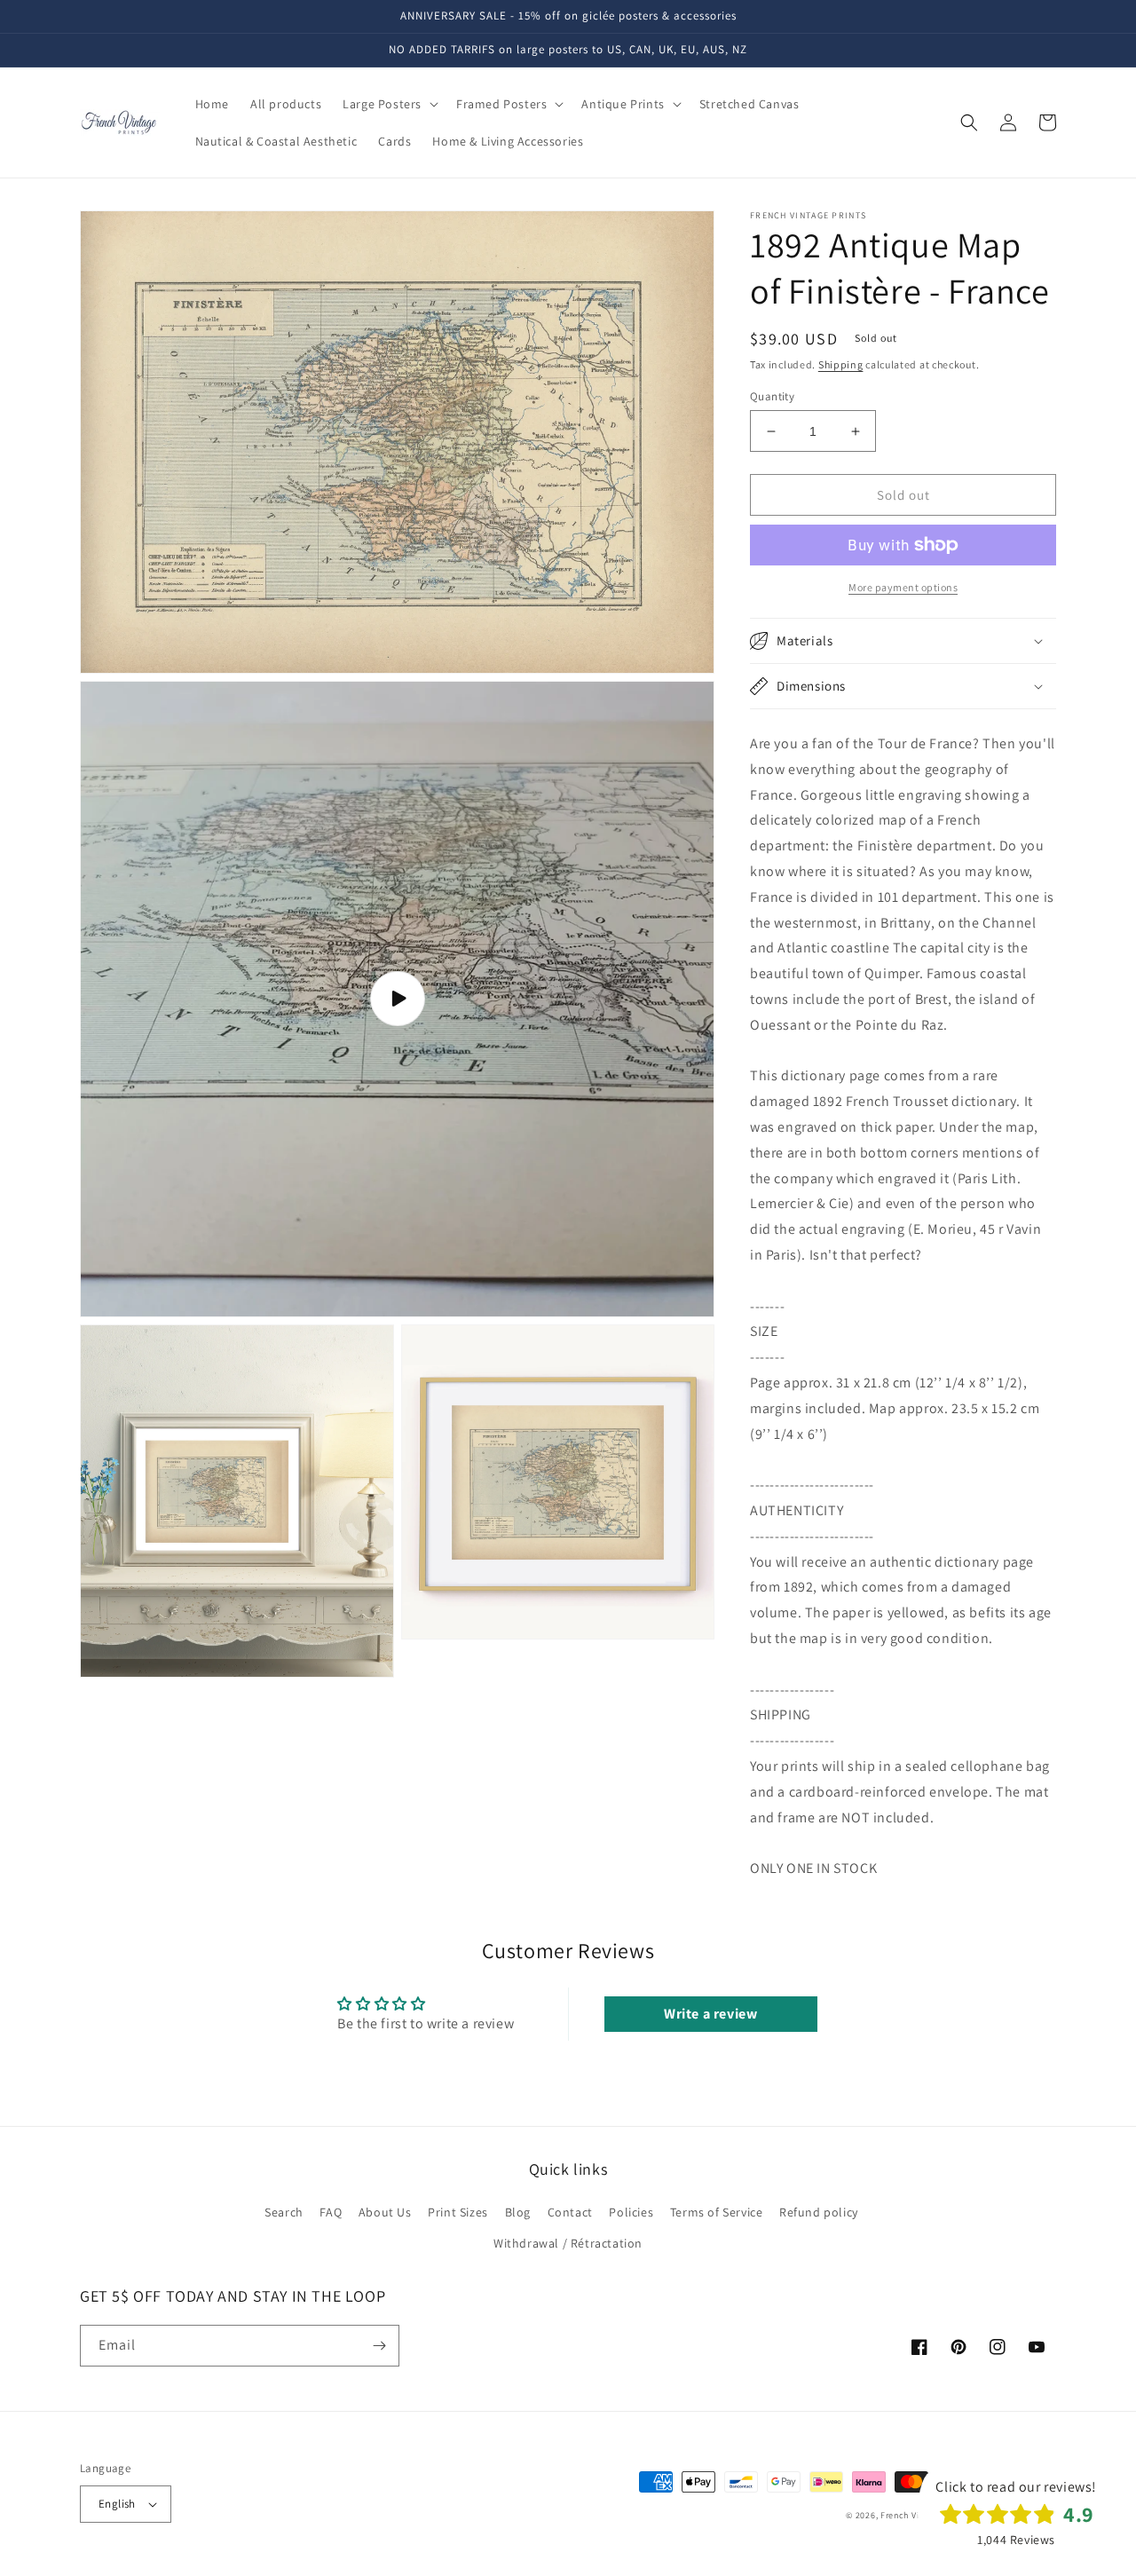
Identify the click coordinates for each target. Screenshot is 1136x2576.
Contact (570, 2212)
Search (284, 2212)
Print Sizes (458, 2212)
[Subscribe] (379, 2346)
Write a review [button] (710, 2014)
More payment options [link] (903, 587)
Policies (631, 2212)
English (117, 2504)
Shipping (841, 364)
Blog (518, 2212)
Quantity (772, 396)
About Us (385, 2212)
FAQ (331, 2212)
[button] (389, 104)
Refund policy (819, 2212)
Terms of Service (717, 2212)
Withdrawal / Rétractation (568, 2243)
